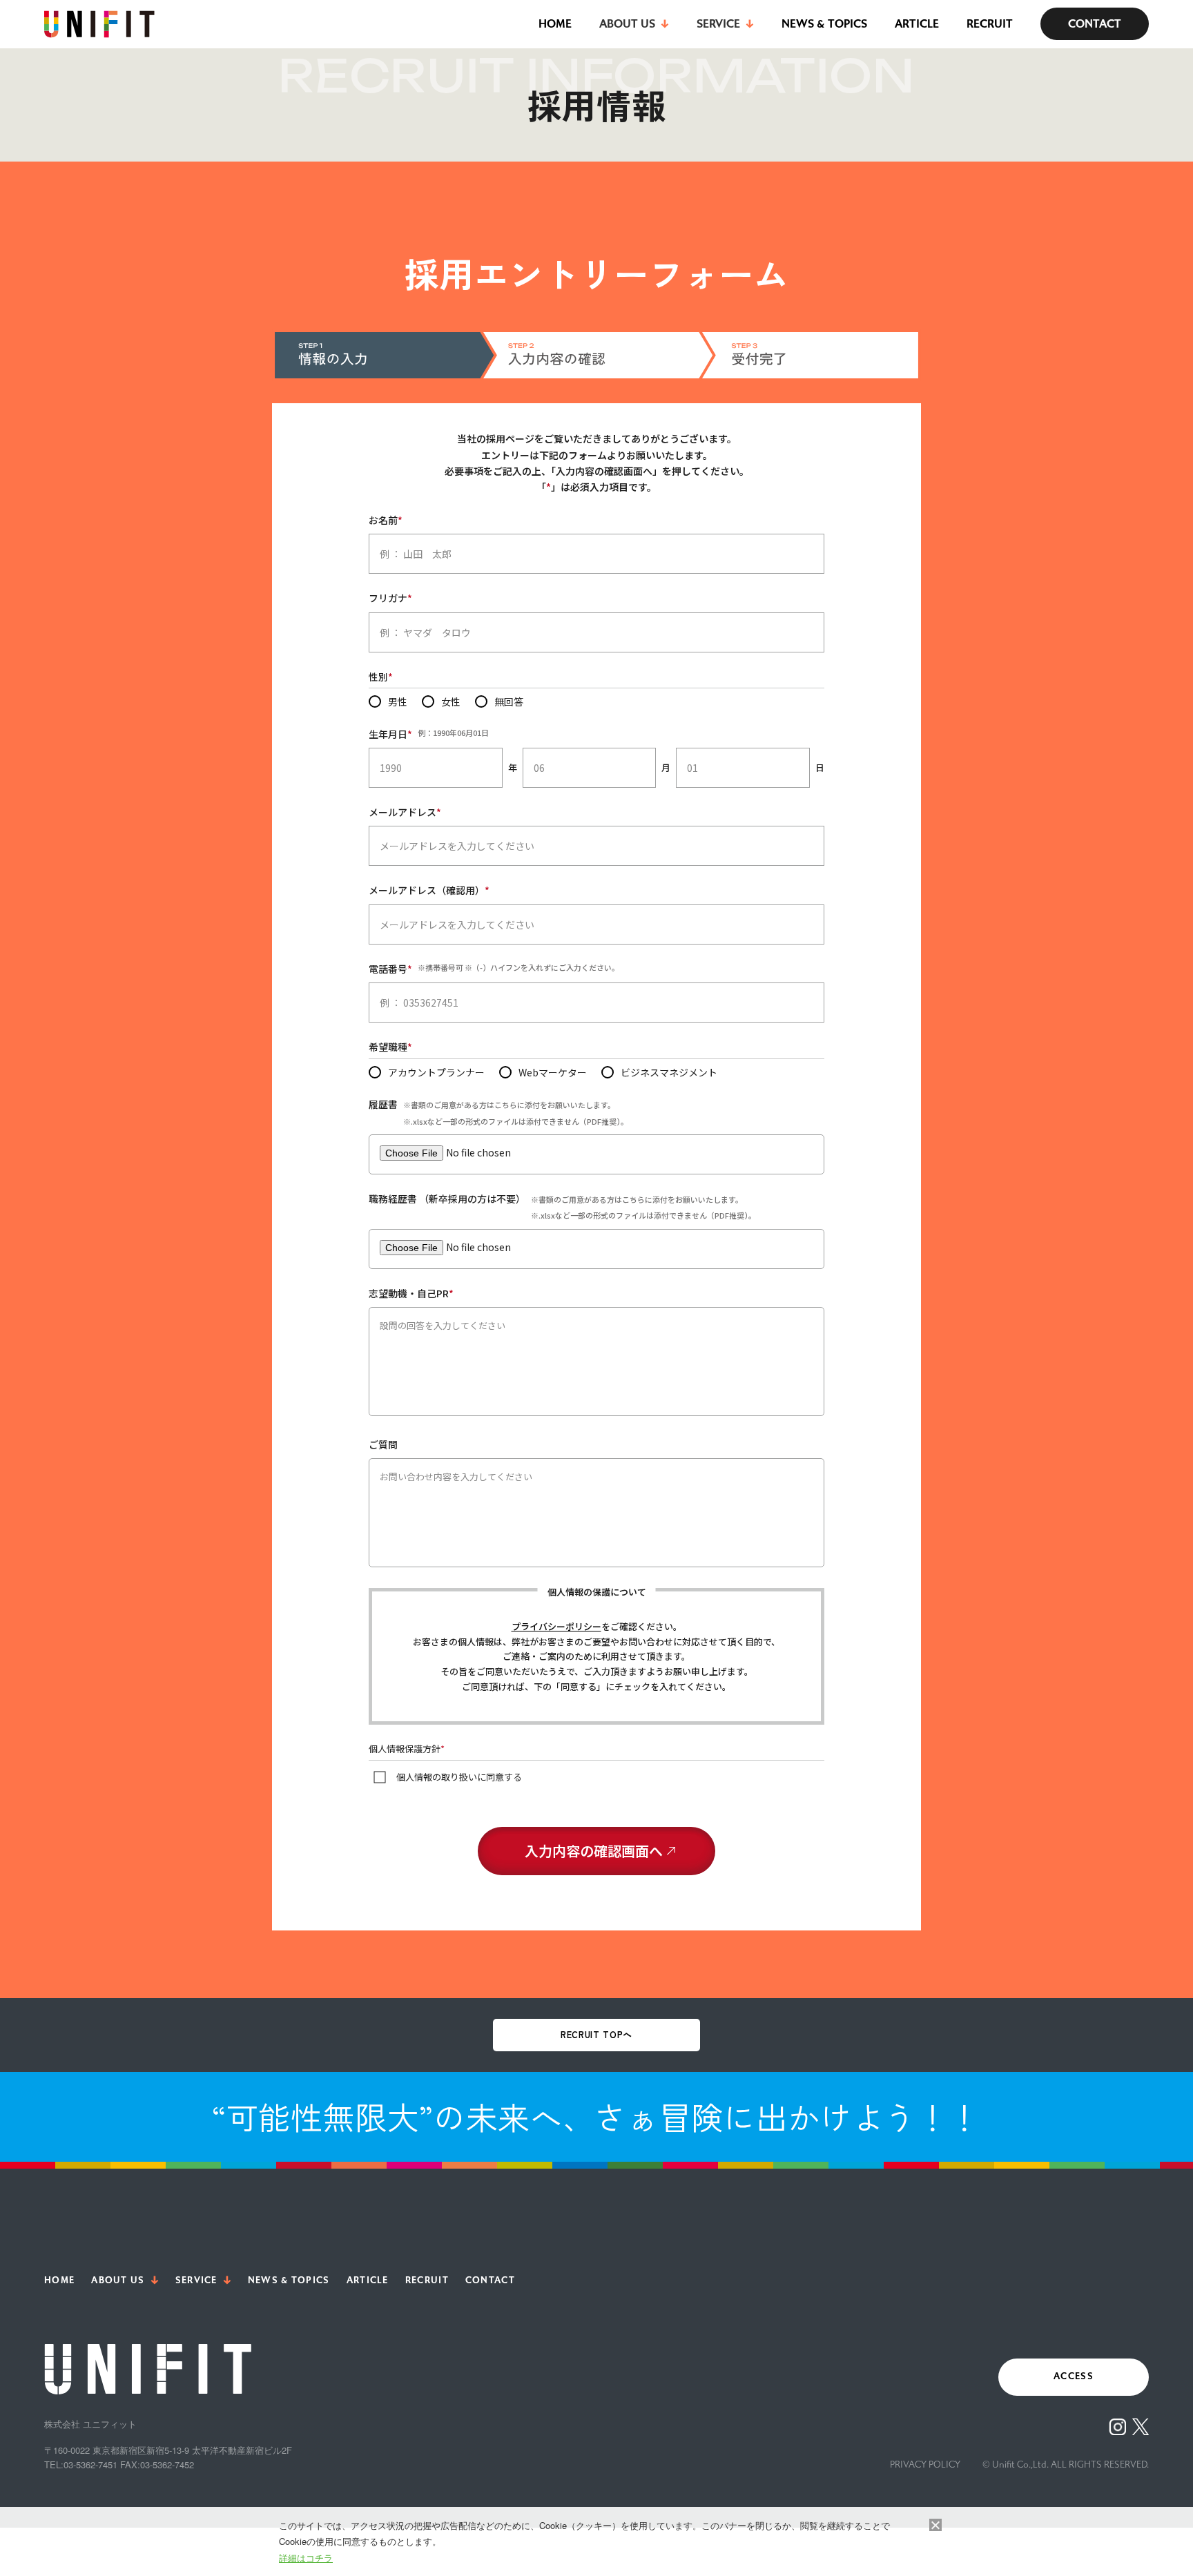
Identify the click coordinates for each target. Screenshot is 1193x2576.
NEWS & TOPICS (824, 24)
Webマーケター (553, 1072)
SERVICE (196, 2280)
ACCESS (1074, 2376)
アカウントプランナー (436, 1072)
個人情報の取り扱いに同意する (459, 1777)
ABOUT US (118, 2280)
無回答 (509, 701)
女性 (451, 701)
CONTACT (1095, 24)
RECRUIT (990, 24)
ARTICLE (917, 24)
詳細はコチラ (306, 2558)
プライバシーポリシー (556, 1626)
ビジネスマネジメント (669, 1072)
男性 (398, 701)
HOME (555, 24)
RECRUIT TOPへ (596, 2034)
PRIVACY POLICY (925, 2464)
